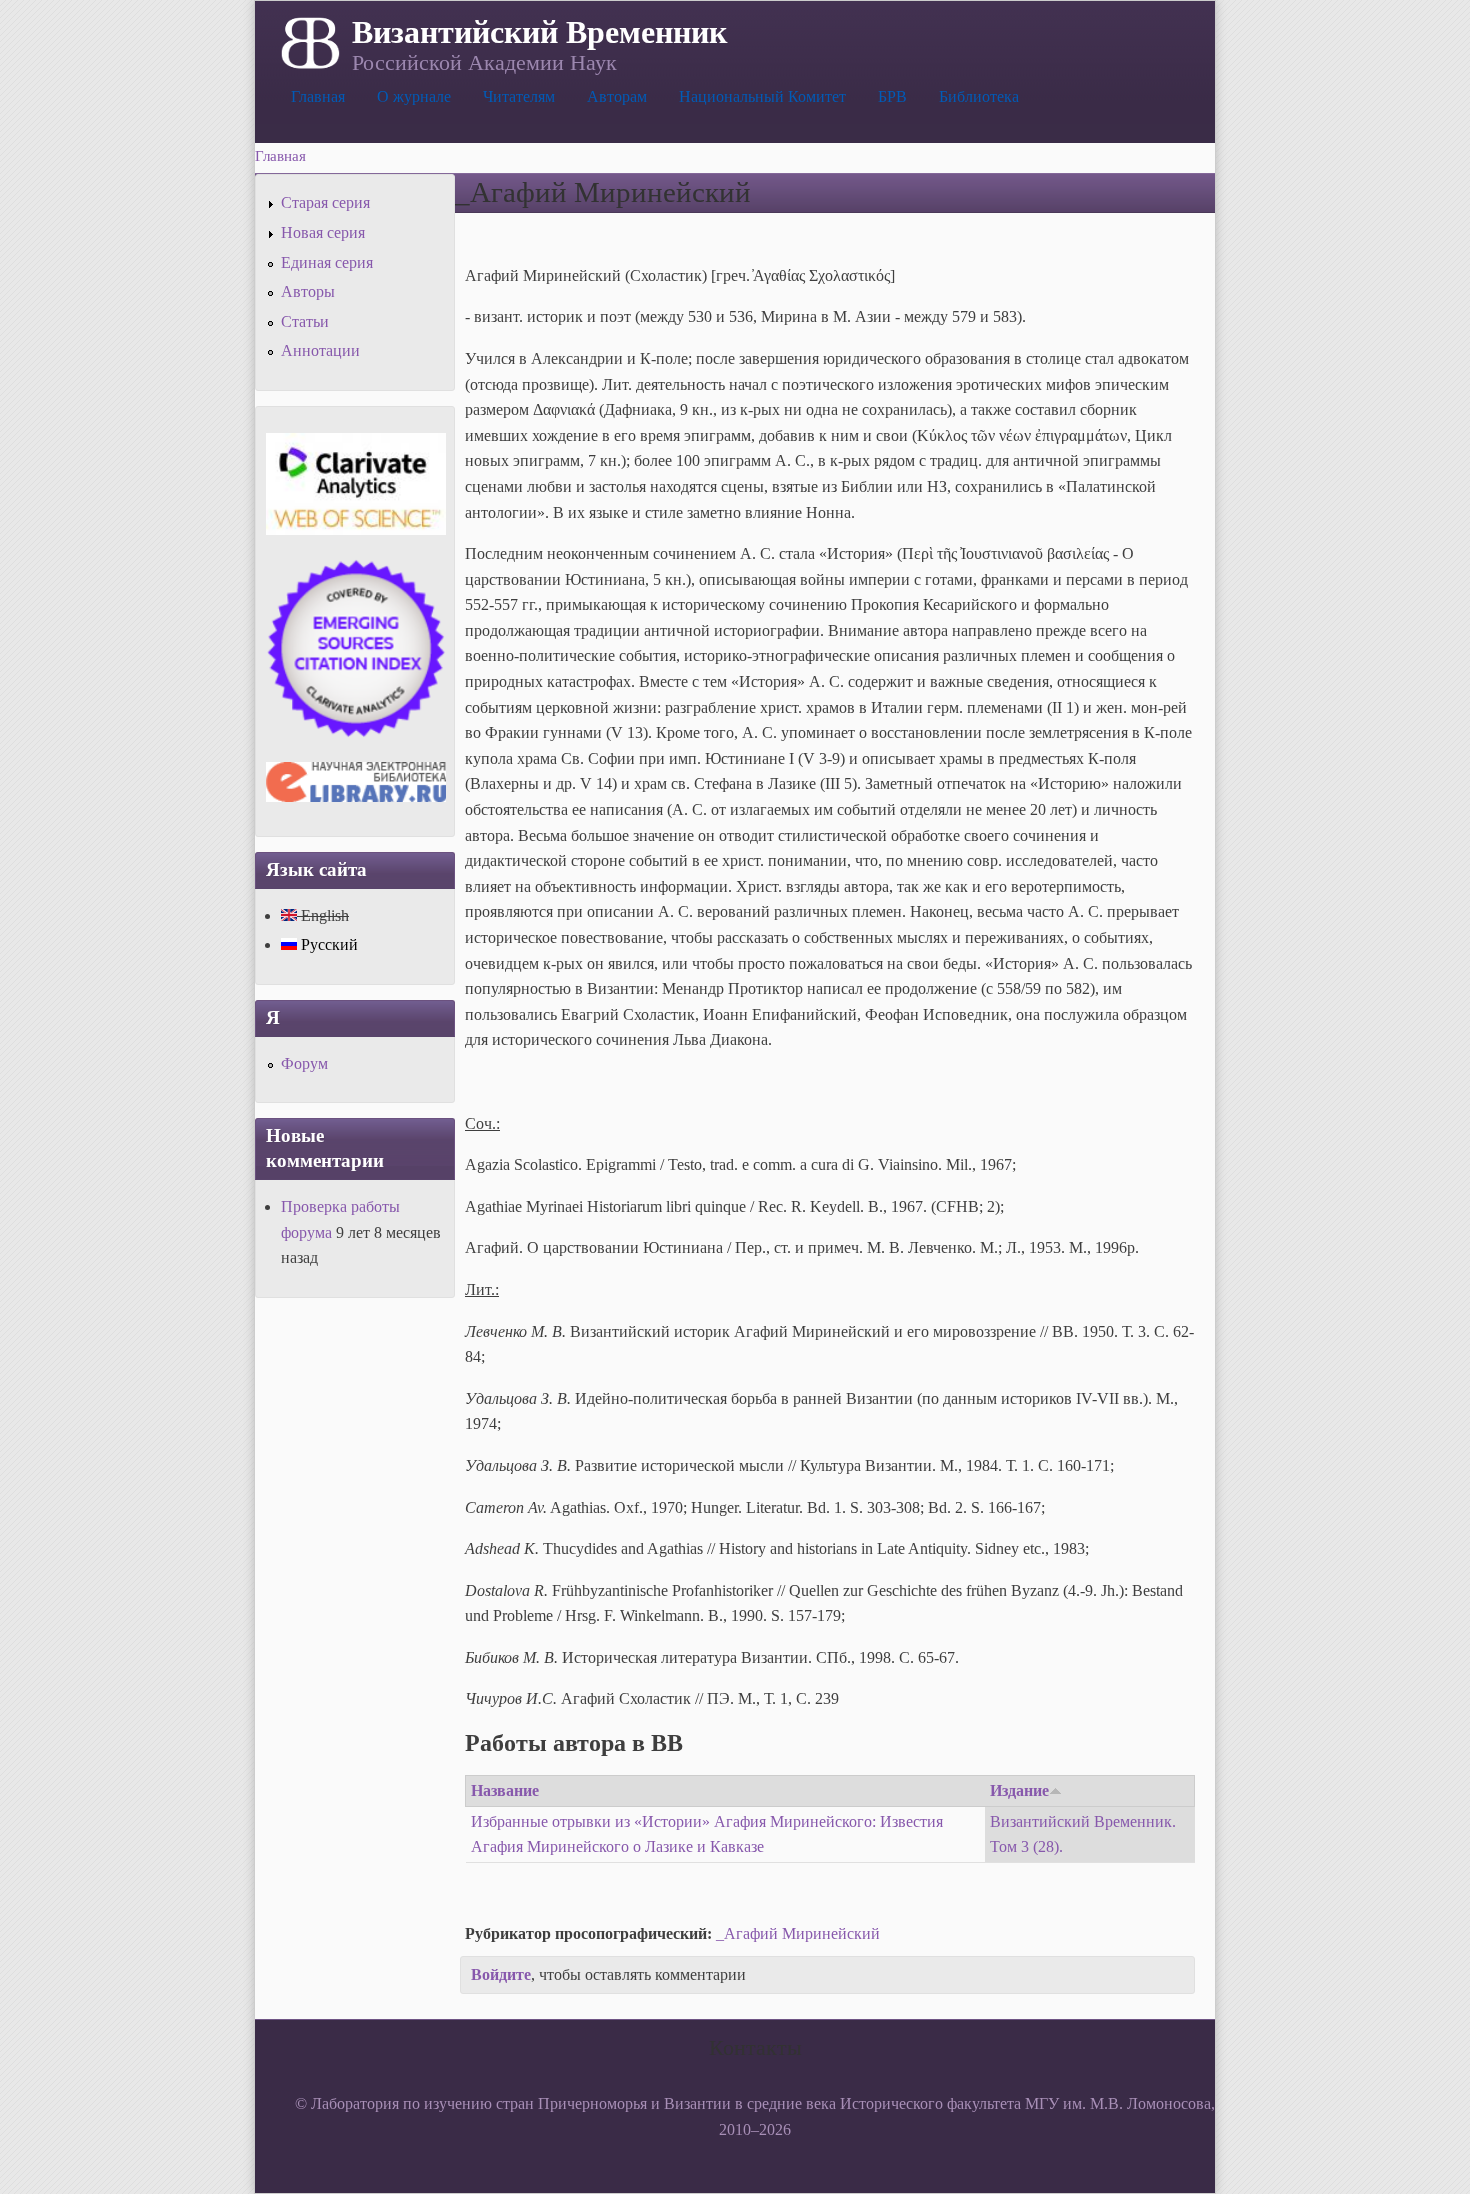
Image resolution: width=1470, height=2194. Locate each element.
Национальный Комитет (762, 96)
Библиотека (979, 96)
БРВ (892, 96)
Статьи (305, 321)
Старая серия (325, 202)
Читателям (519, 96)
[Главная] (308, 41)
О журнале (414, 96)
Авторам (617, 96)
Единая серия (327, 262)
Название (505, 1790)
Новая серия (323, 232)
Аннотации (320, 350)
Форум (304, 1063)
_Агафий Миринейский (798, 1933)
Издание (1019, 1790)
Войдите (501, 1974)
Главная (318, 96)
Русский (327, 944)
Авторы (308, 291)
